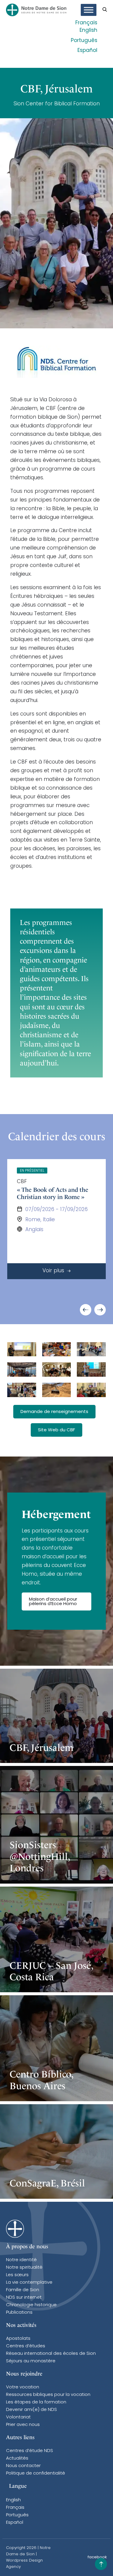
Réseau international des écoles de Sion (51, 2354)
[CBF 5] (22, 1390)
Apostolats (18, 2339)
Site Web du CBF (56, 1430)
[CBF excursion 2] (22, 1369)
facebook (97, 2557)
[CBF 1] (91, 1369)
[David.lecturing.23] (22, 1349)
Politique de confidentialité (36, 2474)
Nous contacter (23, 2466)
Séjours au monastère (31, 2361)
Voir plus (54, 1271)
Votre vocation (23, 2387)
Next (100, 1310)
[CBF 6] (91, 1390)
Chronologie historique (31, 2305)
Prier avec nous (23, 2425)
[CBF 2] (91, 1349)
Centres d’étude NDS (30, 2451)
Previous (86, 1310)
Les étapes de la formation (36, 2402)
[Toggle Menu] (89, 10)
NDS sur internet (24, 2298)
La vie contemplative (29, 2283)
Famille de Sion (23, 2290)
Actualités (17, 2458)
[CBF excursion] (57, 1390)
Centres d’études (26, 2346)
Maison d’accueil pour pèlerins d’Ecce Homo (53, 1602)
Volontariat (18, 2417)
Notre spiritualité (24, 2268)
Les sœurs (17, 2275)
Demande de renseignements (54, 1412)
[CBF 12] (57, 1369)
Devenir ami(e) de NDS (31, 2410)
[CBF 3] (57, 1349)
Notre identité (21, 2260)
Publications (19, 2313)
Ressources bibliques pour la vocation (48, 2395)
